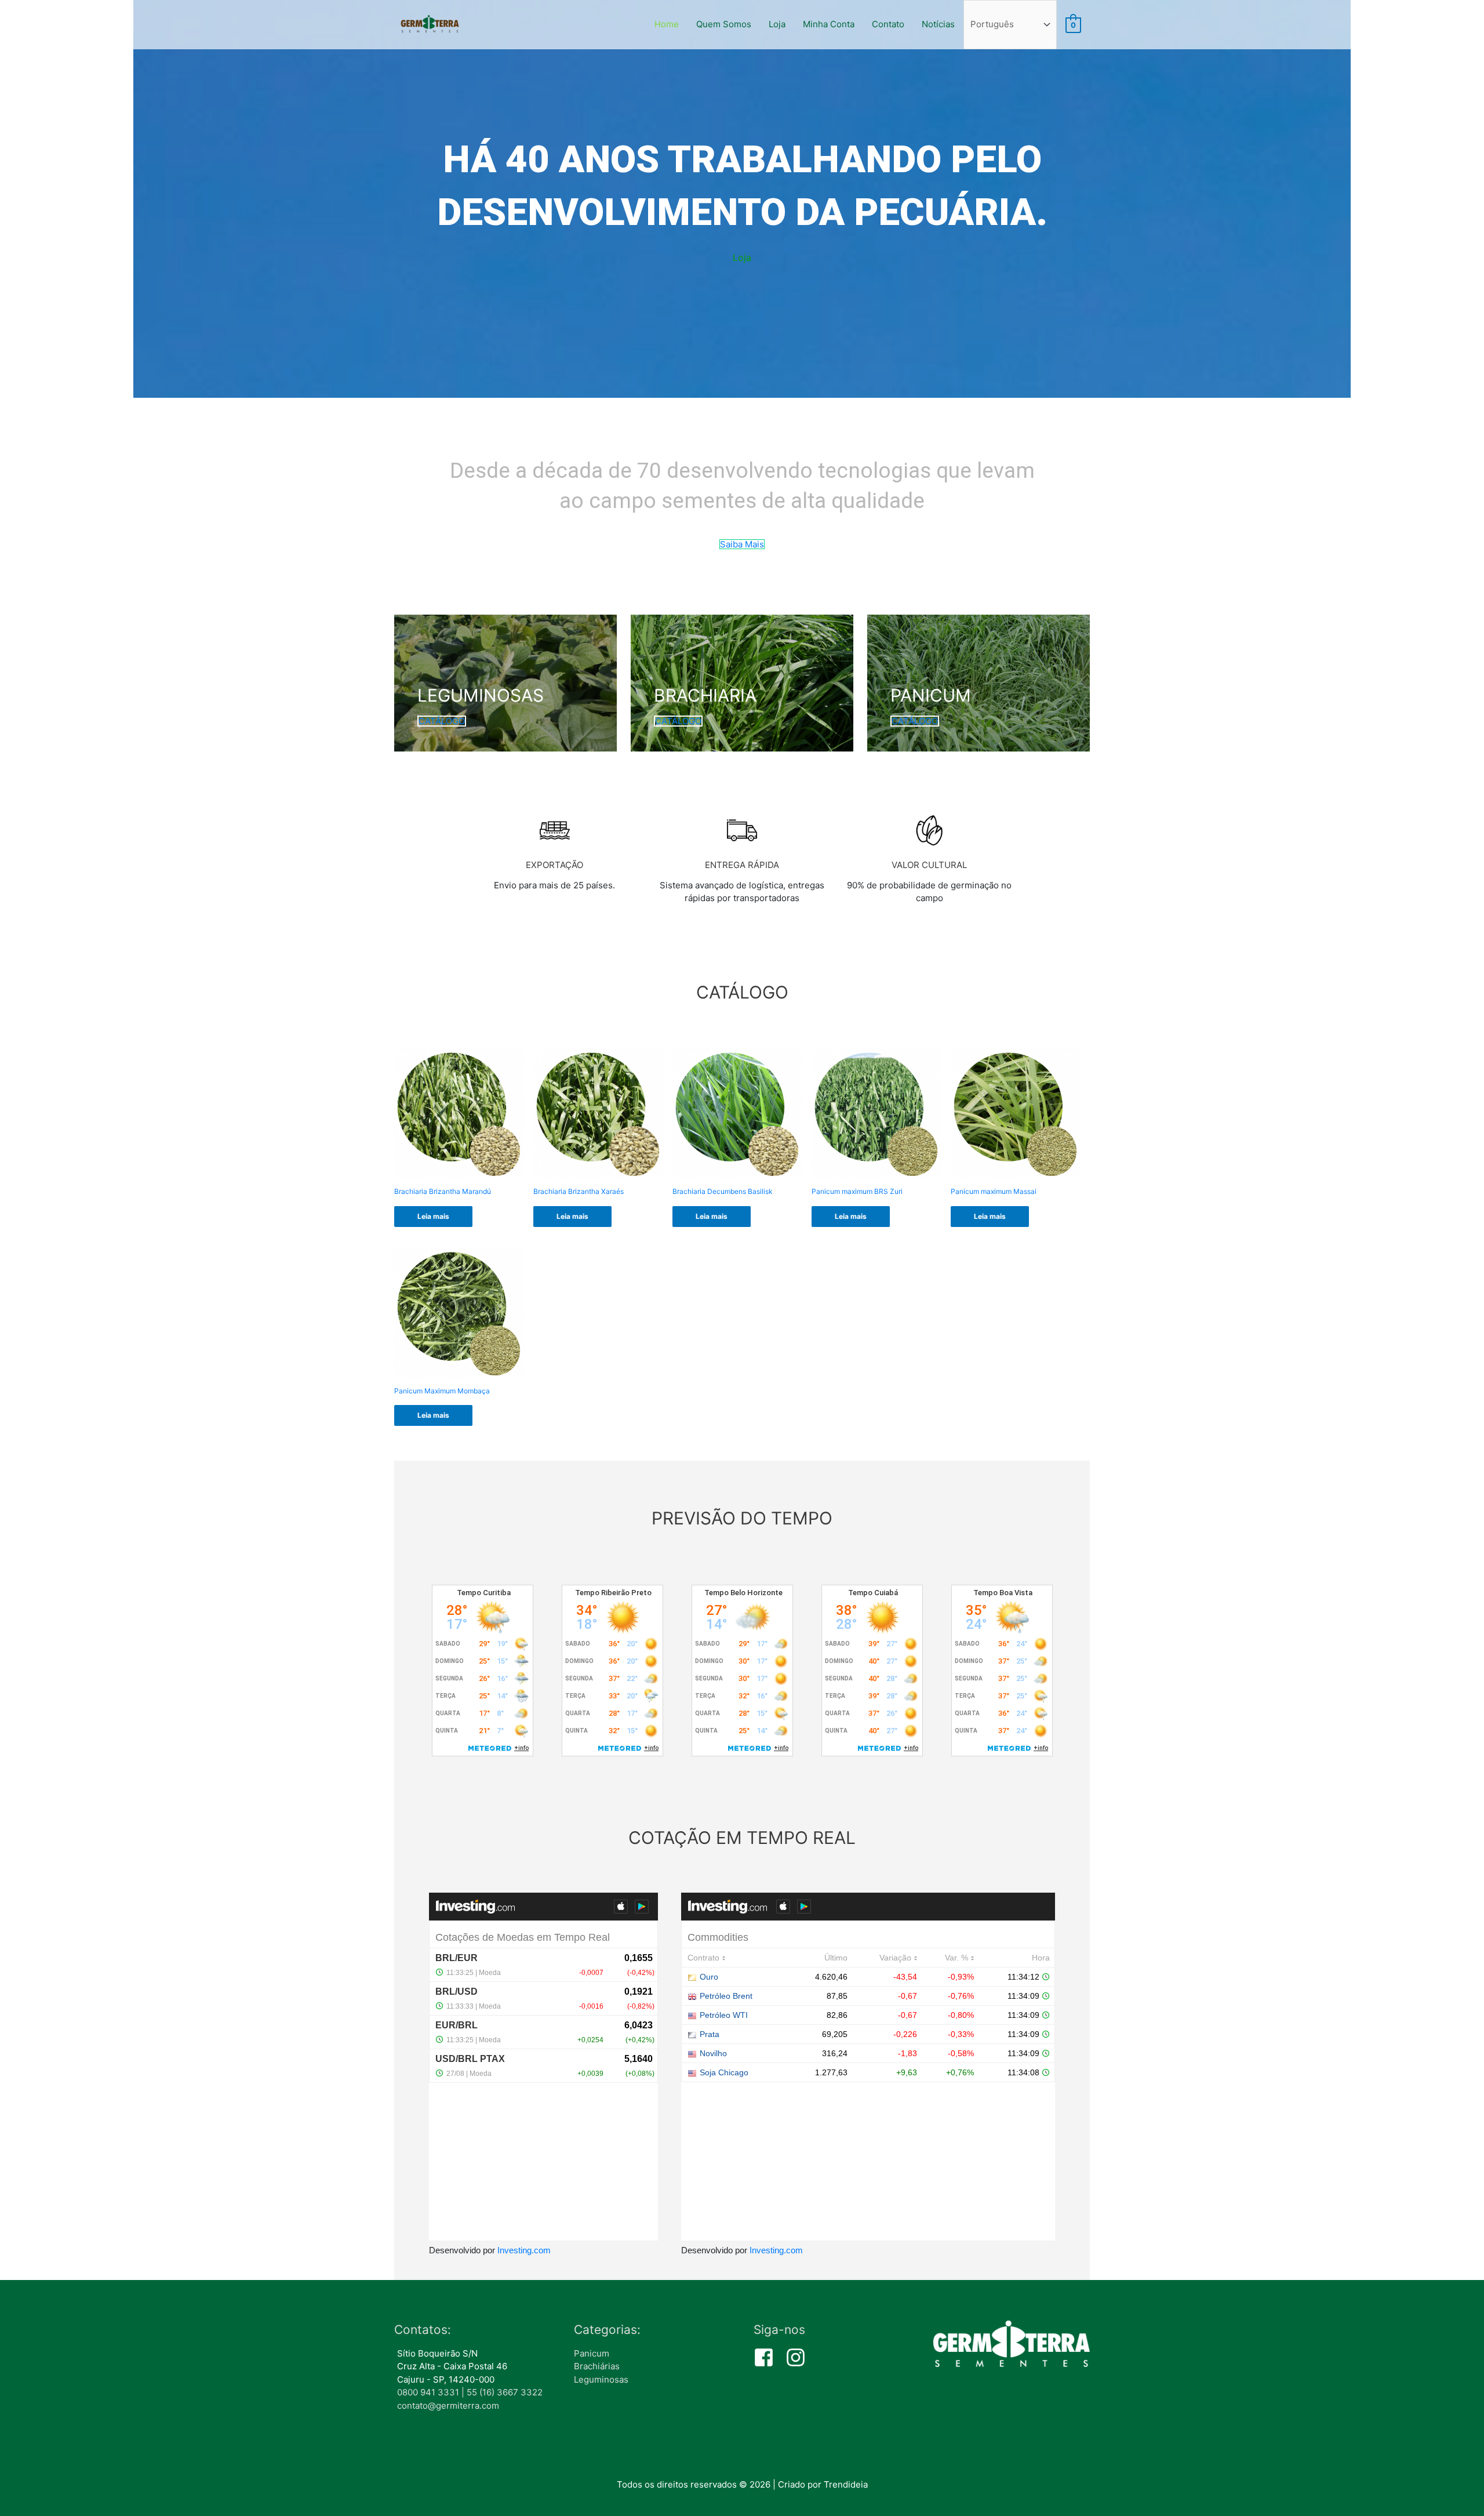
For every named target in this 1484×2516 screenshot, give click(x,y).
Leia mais (433, 1216)
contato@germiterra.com (448, 2406)
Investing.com (524, 2250)
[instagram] (799, 2357)
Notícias (938, 24)
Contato (888, 24)
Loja (777, 24)
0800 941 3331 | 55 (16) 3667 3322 (470, 2392)
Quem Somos (724, 24)
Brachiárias (597, 2366)
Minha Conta (829, 24)
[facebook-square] (768, 2357)
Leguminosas (601, 2379)
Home (667, 24)
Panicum (592, 2353)
